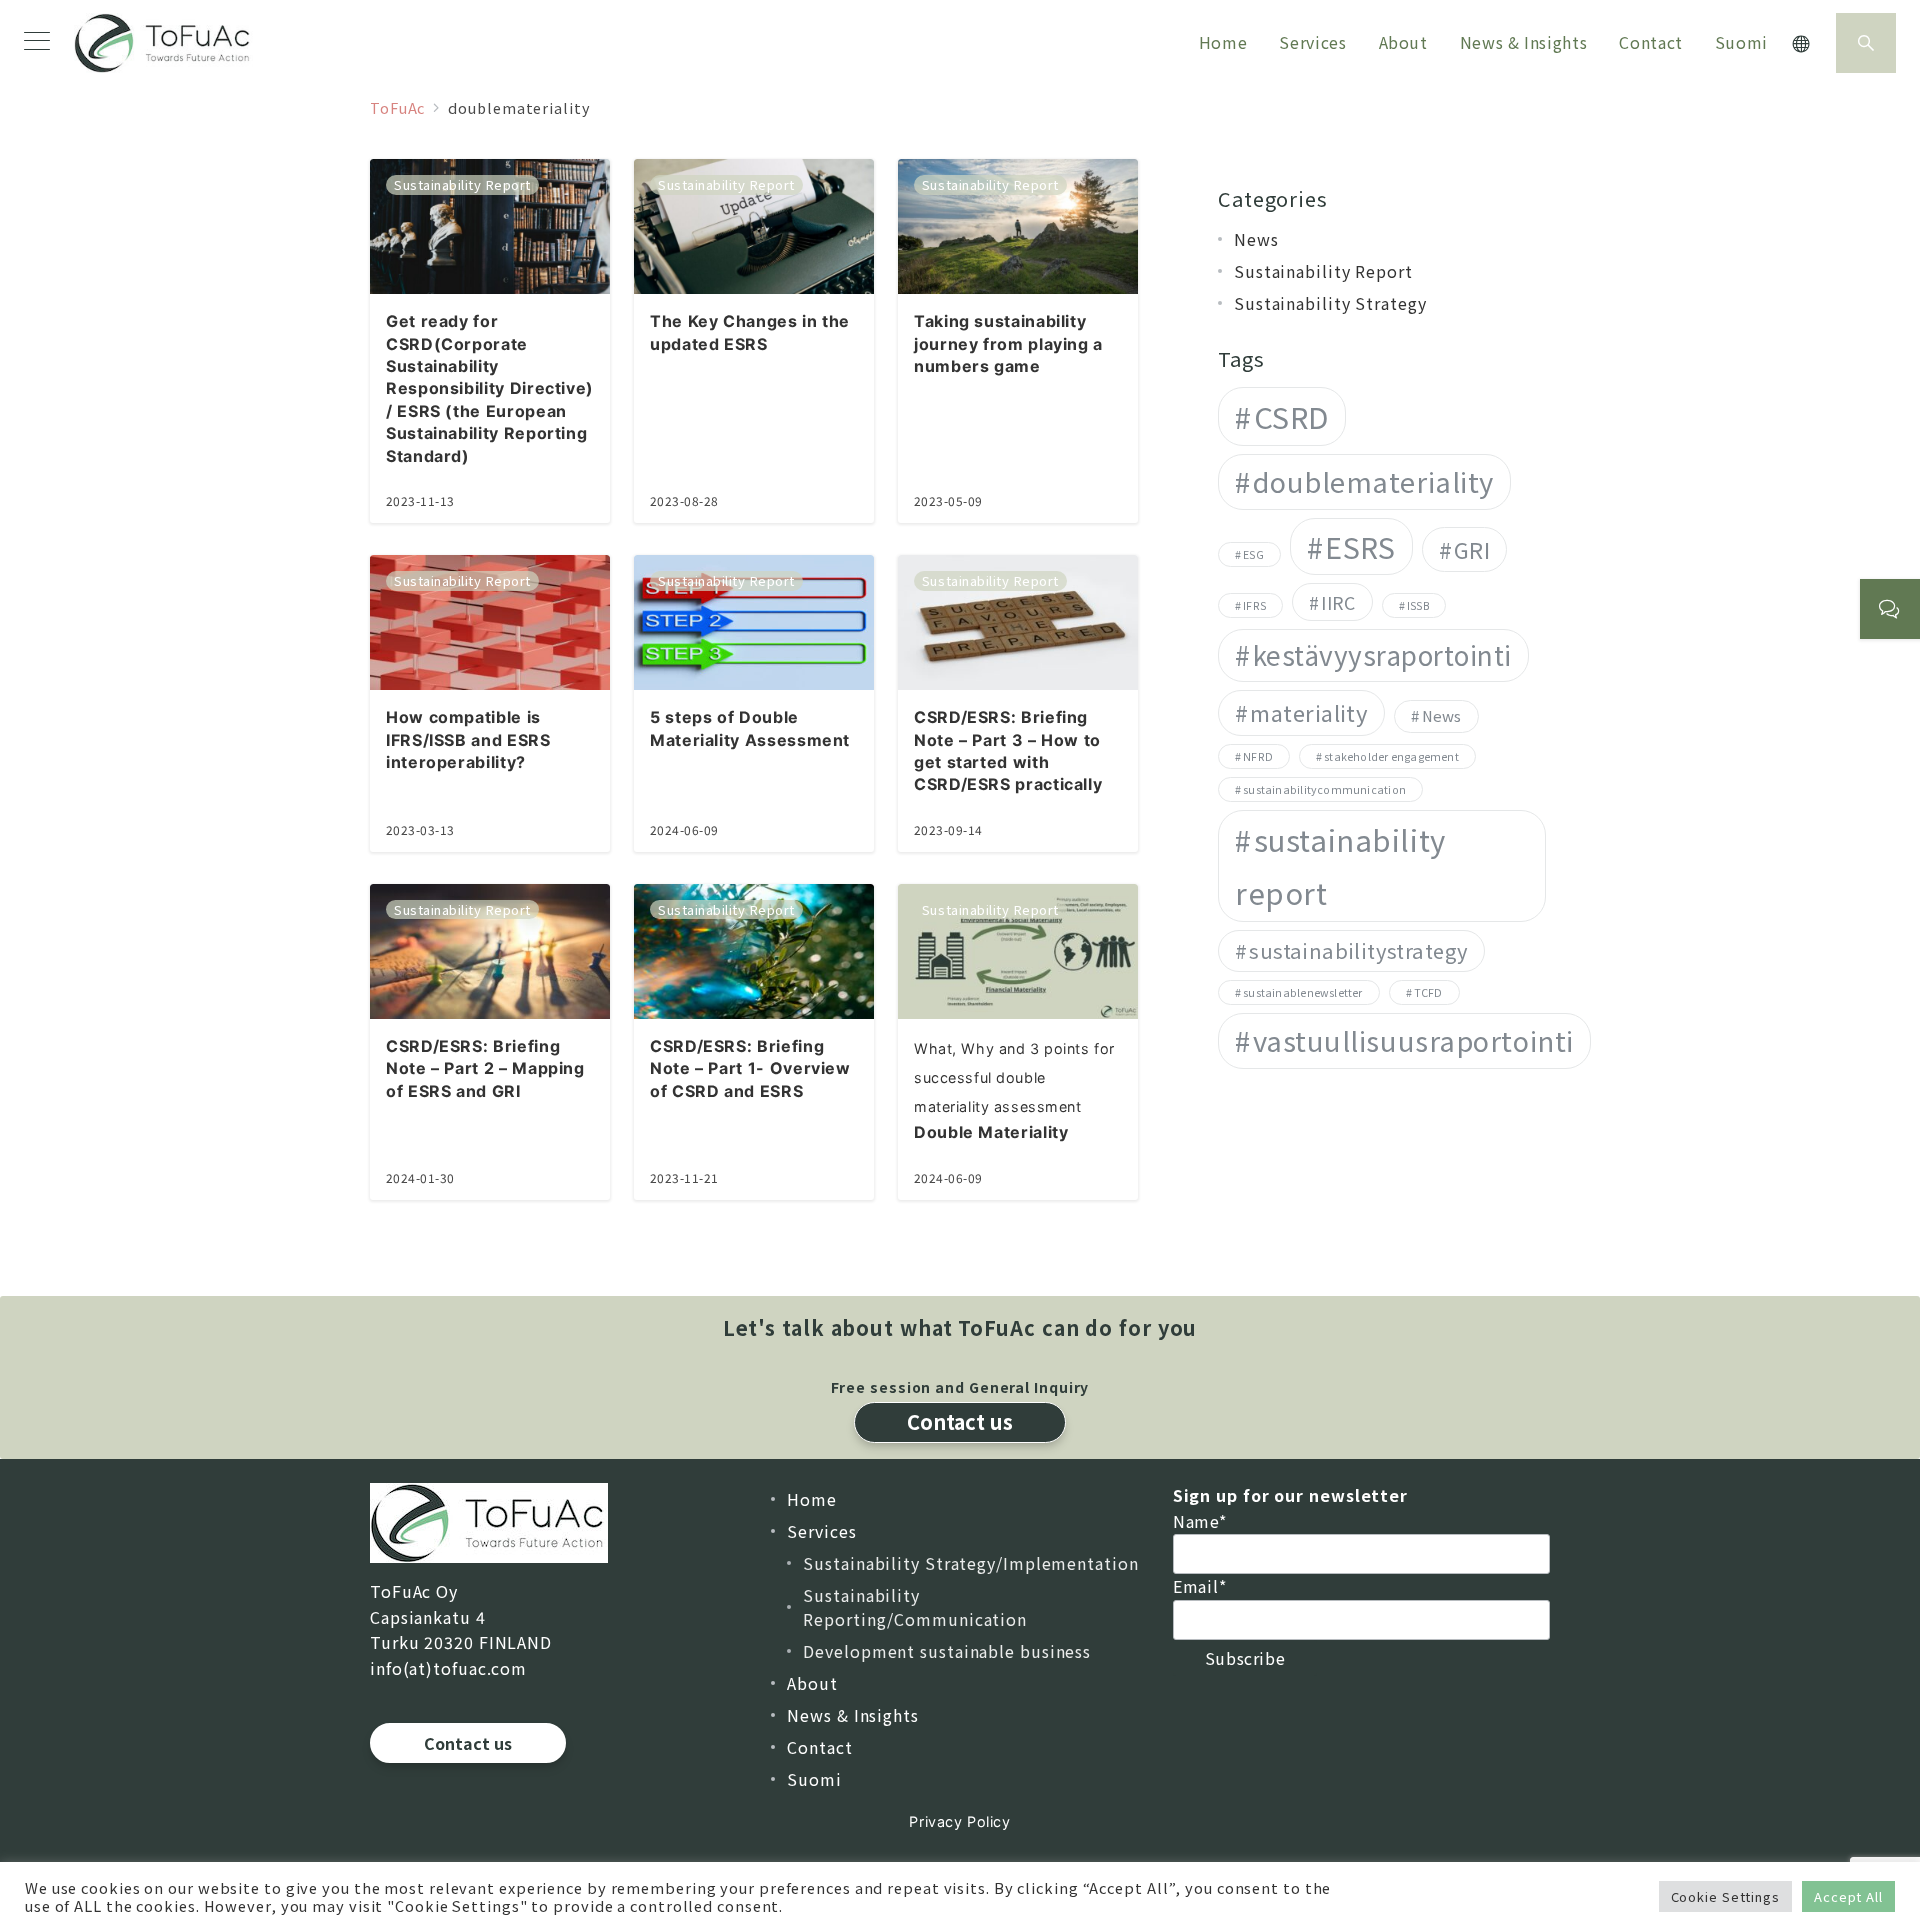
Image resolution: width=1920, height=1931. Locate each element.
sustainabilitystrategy (1358, 949)
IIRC (1338, 601)
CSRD (1291, 416)
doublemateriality (1373, 481)
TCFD (1428, 992)
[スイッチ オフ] (1802, 43)
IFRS (1254, 604)
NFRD (1258, 755)
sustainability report (1340, 865)
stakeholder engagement (1391, 755)
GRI (1472, 548)
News (1256, 239)
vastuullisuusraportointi (1413, 1040)
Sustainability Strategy (1330, 303)
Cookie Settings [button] (1726, 1896)
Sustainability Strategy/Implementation (970, 1563)
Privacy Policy (959, 1821)
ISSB (1418, 604)
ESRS (1360, 545)
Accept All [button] (1848, 1896)
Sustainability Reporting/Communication (915, 1607)
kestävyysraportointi (1383, 654)
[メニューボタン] (37, 42)
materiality (1309, 712)
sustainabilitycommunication (1324, 789)
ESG (1253, 553)
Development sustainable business (947, 1651)
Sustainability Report (1323, 271)
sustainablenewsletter (1302, 992)
